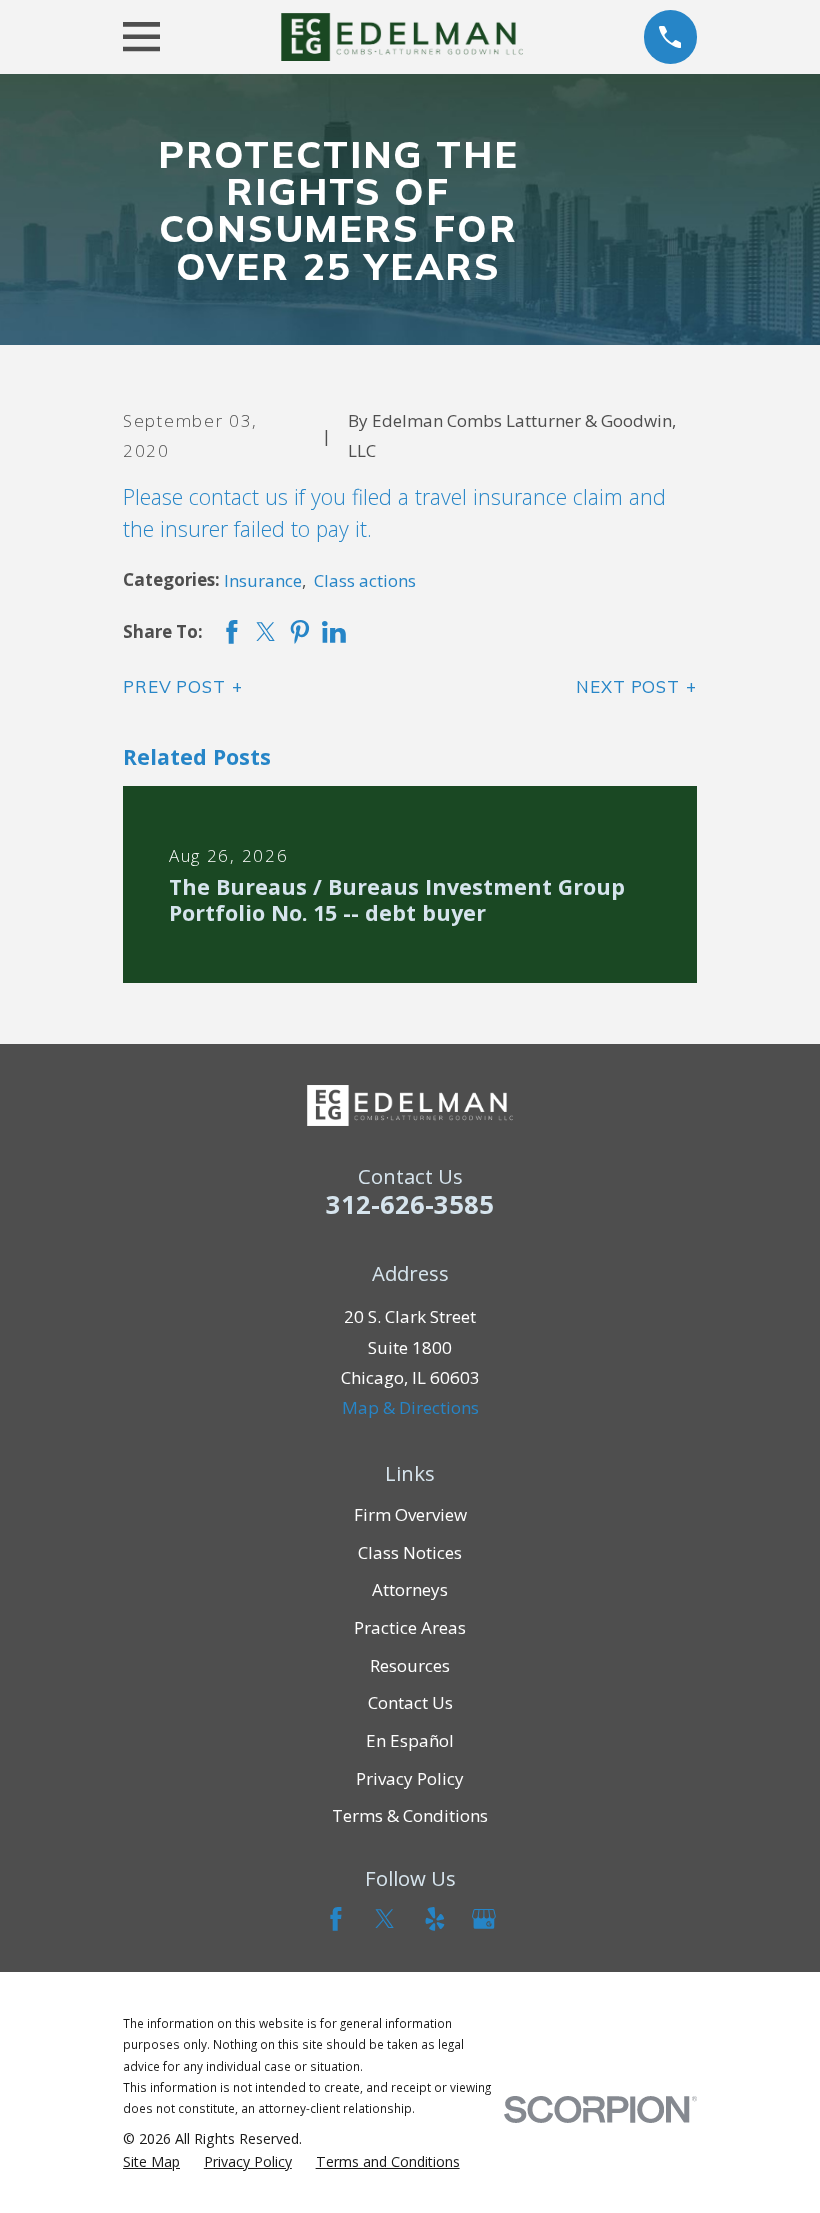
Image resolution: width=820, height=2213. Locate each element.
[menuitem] (151, 2162)
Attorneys (410, 1589)
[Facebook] (336, 1919)
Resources (410, 1665)
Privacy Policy (410, 1778)
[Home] (401, 37)
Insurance (263, 580)
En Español (410, 1740)
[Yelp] (435, 1919)
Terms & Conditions (410, 1815)
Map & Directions (410, 1407)
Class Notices (410, 1552)
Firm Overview (410, 1514)
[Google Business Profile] (484, 1919)
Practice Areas (410, 1627)
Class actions (365, 580)
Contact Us (410, 1702)
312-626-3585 (410, 1204)
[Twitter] (385, 1919)
